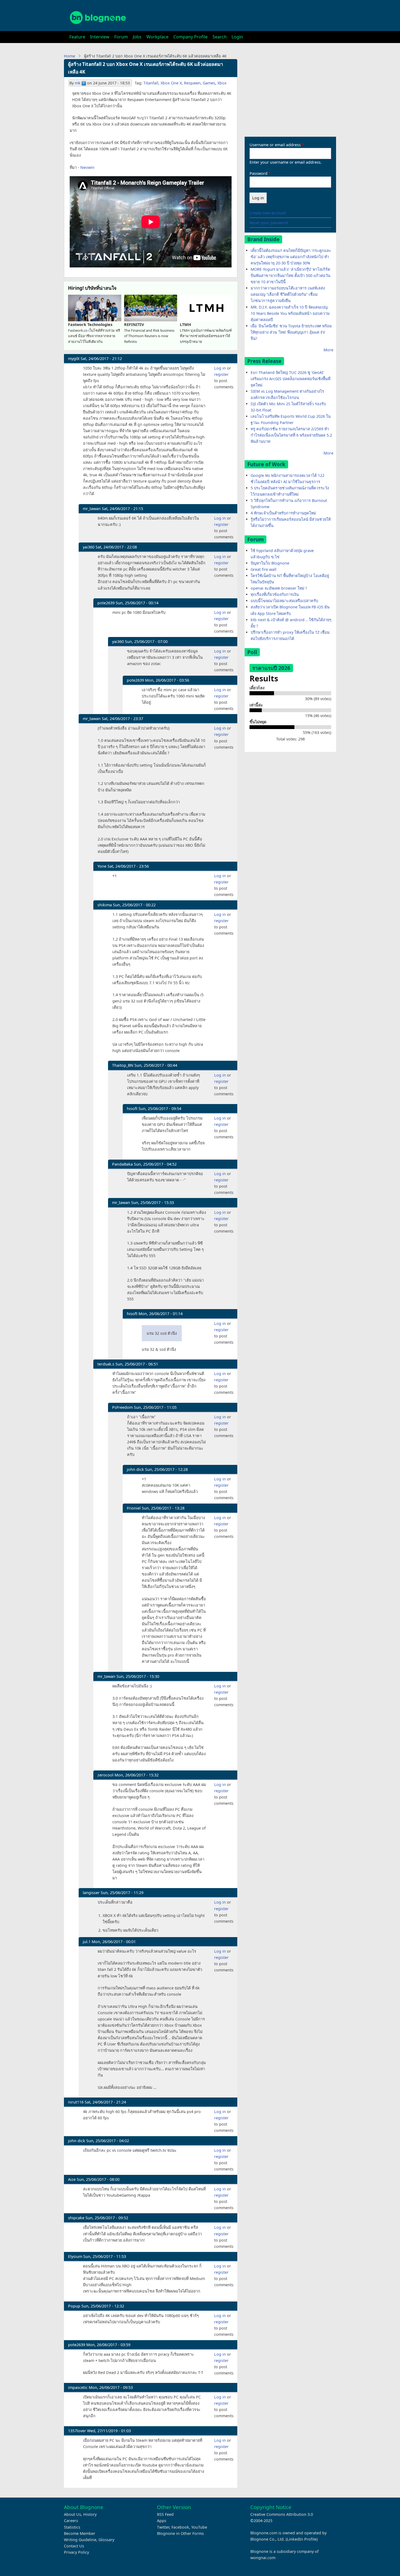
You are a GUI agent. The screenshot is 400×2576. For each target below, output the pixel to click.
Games (209, 83)
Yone (102, 866)
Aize (72, 2179)
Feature (77, 37)
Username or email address (275, 145)
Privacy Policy (76, 2552)
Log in (220, 368)
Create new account (268, 213)
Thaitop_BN (123, 1065)
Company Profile (190, 37)
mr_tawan (92, 509)
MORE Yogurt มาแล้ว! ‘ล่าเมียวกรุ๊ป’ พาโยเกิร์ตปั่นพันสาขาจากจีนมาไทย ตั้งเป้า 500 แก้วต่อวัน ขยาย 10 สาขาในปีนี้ (290, 275)
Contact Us (74, 2546)
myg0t (74, 359)
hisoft (132, 1109)
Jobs (137, 37)
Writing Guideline (80, 2540)
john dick (135, 1469)
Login (237, 37)
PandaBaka (122, 1164)
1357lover (77, 2431)
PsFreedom (122, 1407)
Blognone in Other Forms (180, 2533)
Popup (74, 2306)
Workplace (157, 37)
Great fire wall (264, 569)
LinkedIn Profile (302, 2539)
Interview (100, 37)
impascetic (78, 2387)
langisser (91, 1893)
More (328, 350)
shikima (105, 905)
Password (259, 173)
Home (70, 56)
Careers (71, 2521)
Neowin (87, 167)
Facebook (180, 2527)
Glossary (106, 2540)
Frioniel (134, 1508)
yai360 (89, 547)
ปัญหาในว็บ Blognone (270, 563)
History (90, 2514)
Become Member (80, 2533)
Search (220, 37)
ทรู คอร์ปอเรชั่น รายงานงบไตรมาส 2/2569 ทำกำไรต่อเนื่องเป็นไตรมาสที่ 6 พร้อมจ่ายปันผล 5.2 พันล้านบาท (291, 435)
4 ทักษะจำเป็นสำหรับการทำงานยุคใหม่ (283, 513)
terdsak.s (106, 1364)
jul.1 (87, 1942)
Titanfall (151, 83)
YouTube (199, 2527)
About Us (73, 2514)
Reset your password (269, 223)
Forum (121, 37)
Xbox (222, 83)
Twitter (163, 2527)
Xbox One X (171, 83)
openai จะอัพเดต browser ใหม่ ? (279, 588)
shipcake (76, 2218)
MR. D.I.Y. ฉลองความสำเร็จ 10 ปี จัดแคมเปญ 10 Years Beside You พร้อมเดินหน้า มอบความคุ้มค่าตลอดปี (290, 313)
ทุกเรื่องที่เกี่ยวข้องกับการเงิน (275, 594)
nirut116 (76, 2102)
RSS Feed (165, 2514)
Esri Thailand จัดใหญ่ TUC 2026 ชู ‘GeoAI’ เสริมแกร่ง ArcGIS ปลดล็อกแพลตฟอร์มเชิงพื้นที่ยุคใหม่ (290, 379)
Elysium (75, 2256)
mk (78, 83)
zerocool (105, 1775)
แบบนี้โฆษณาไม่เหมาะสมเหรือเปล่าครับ (284, 601)
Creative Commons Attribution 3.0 (282, 2514)
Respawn (192, 83)
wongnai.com (263, 2558)
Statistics (72, 2527)
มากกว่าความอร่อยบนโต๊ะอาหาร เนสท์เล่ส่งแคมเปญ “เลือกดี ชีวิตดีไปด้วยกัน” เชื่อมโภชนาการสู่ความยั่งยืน (288, 294)
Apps (162, 2521)
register (221, 374)
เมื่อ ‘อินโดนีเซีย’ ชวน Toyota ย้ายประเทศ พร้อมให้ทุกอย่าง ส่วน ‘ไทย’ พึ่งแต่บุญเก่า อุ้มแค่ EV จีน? (291, 332)
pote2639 (106, 603)
